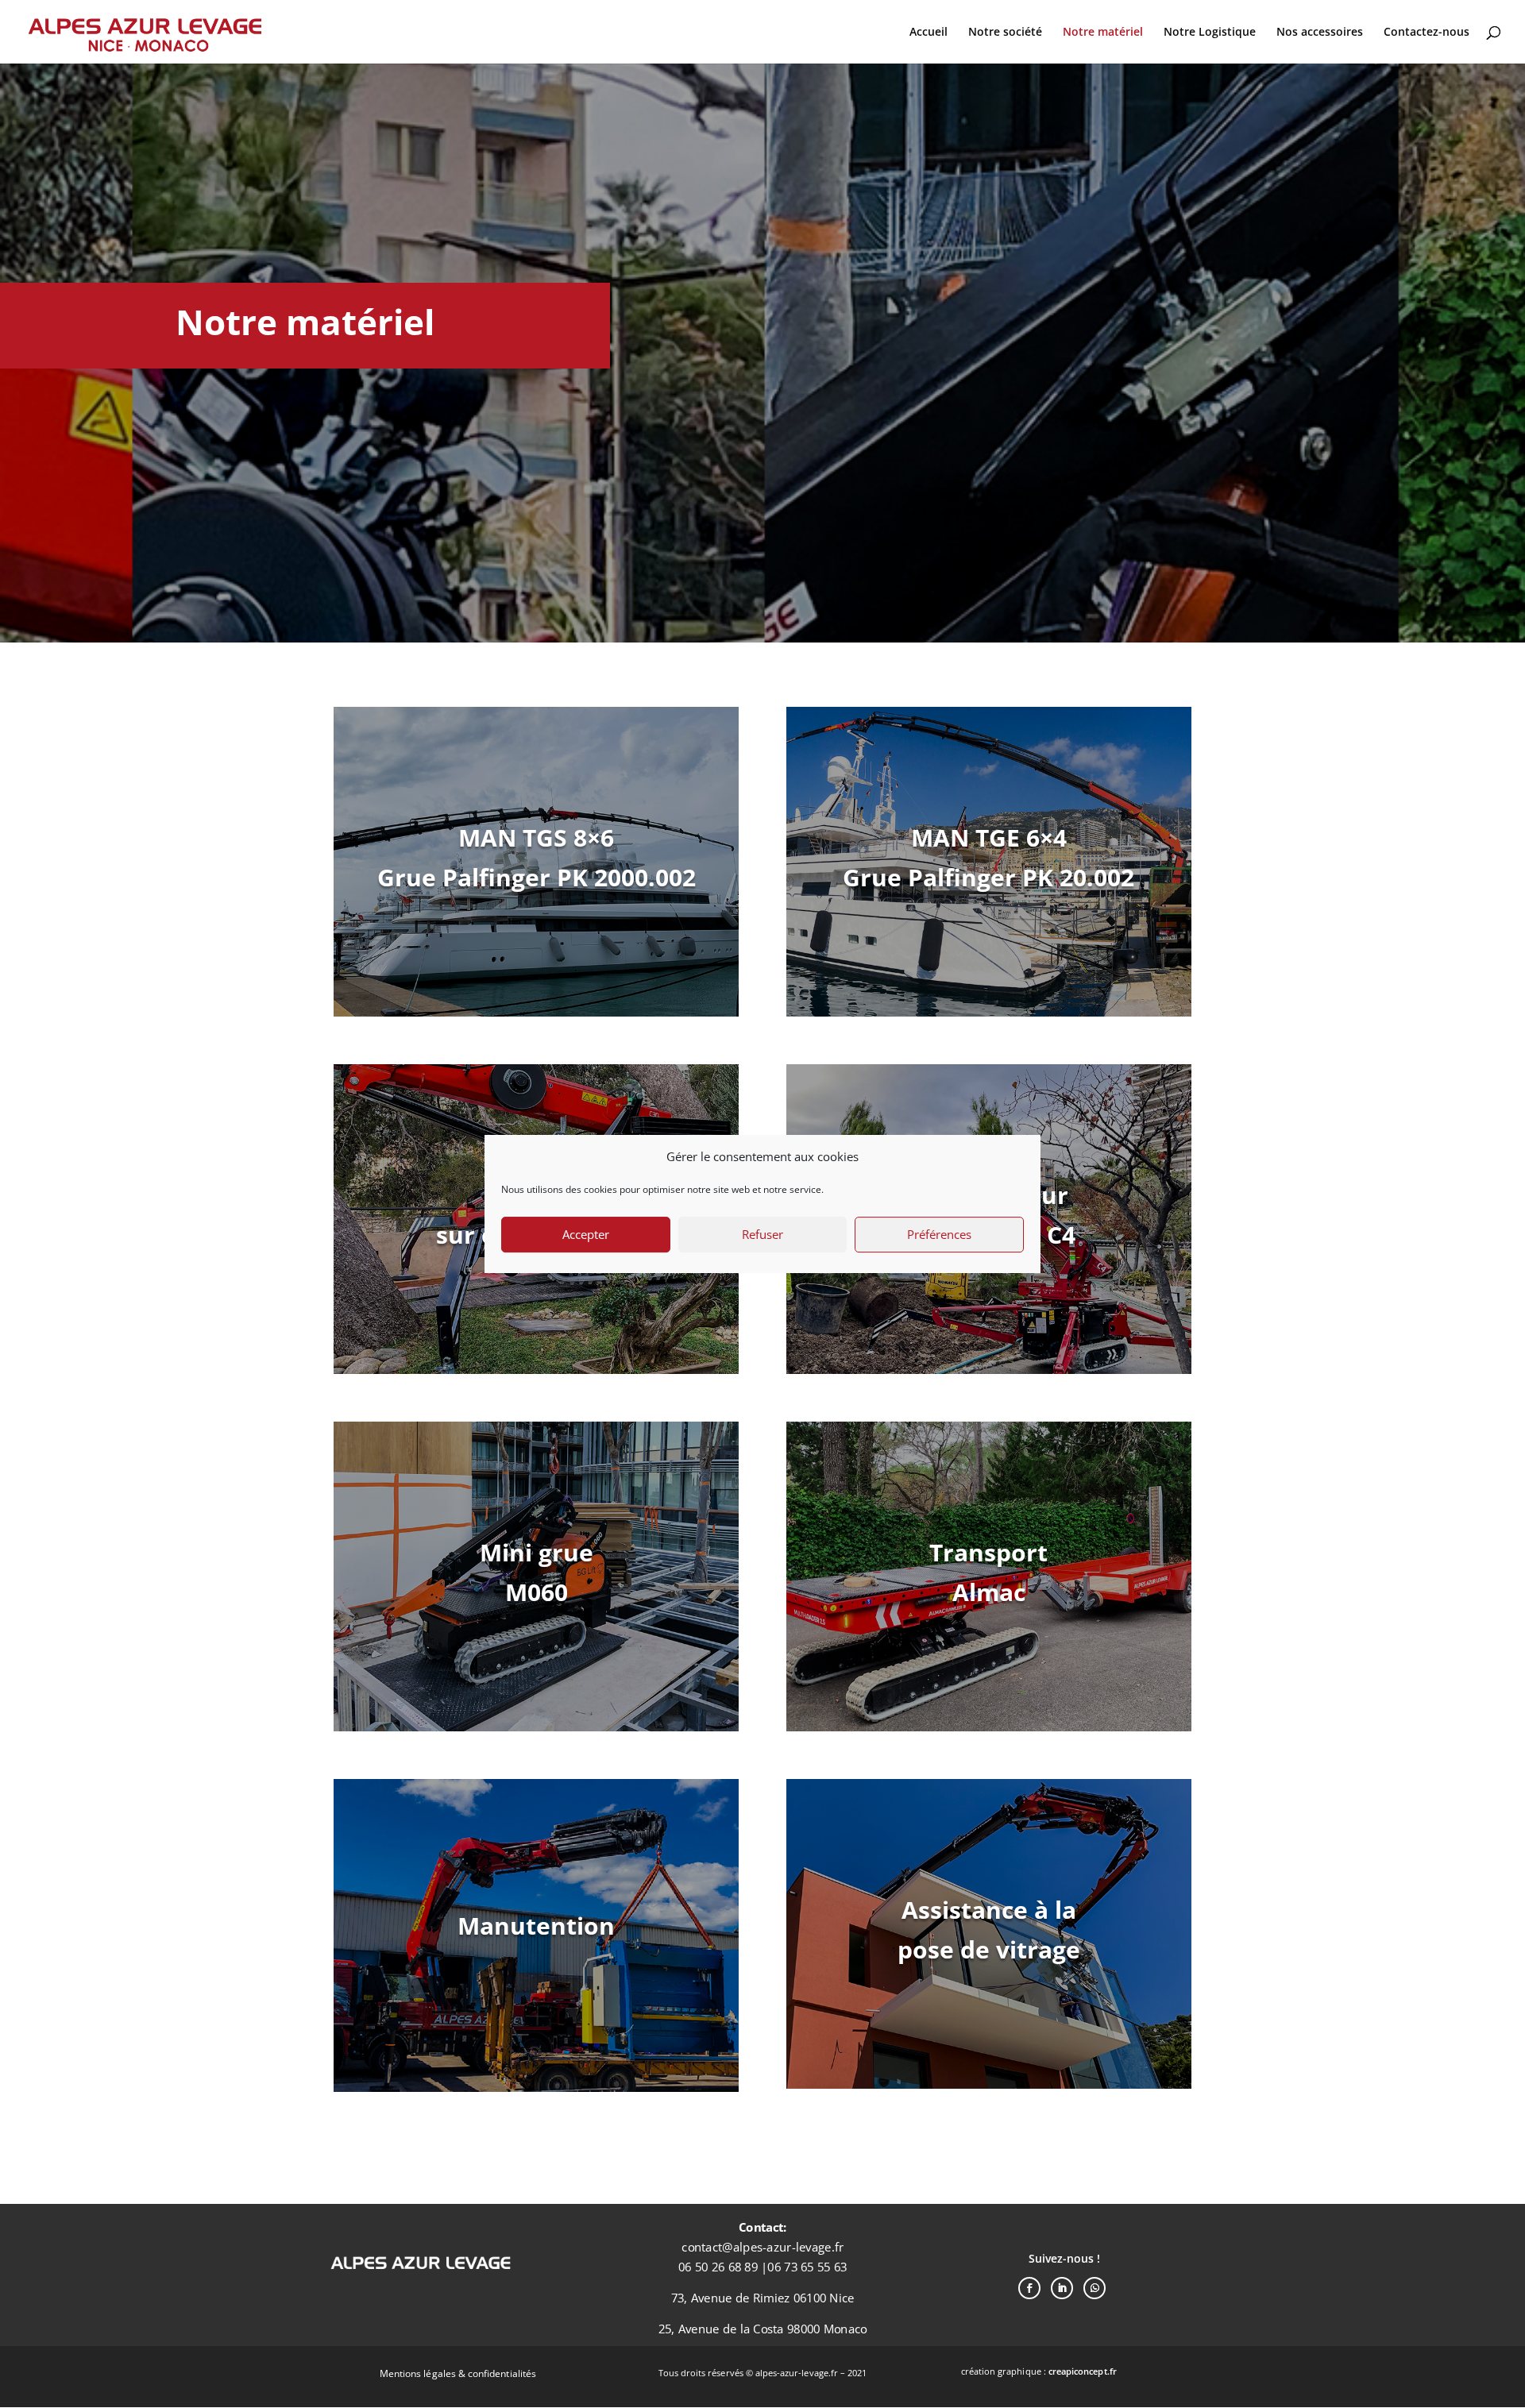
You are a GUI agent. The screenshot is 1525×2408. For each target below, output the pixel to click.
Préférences (939, 1234)
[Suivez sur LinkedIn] (1062, 2288)
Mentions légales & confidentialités (458, 2373)
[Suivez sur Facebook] (1029, 2288)
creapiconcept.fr (1083, 2371)
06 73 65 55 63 (807, 2267)
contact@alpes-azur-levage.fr (762, 2247)
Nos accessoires (1320, 33)
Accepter (586, 1234)
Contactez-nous (1427, 33)
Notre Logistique (1210, 33)
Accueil (929, 33)
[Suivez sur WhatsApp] (1095, 2288)
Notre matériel (1103, 33)
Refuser (762, 1234)
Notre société (1005, 33)
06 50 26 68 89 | (723, 2267)
